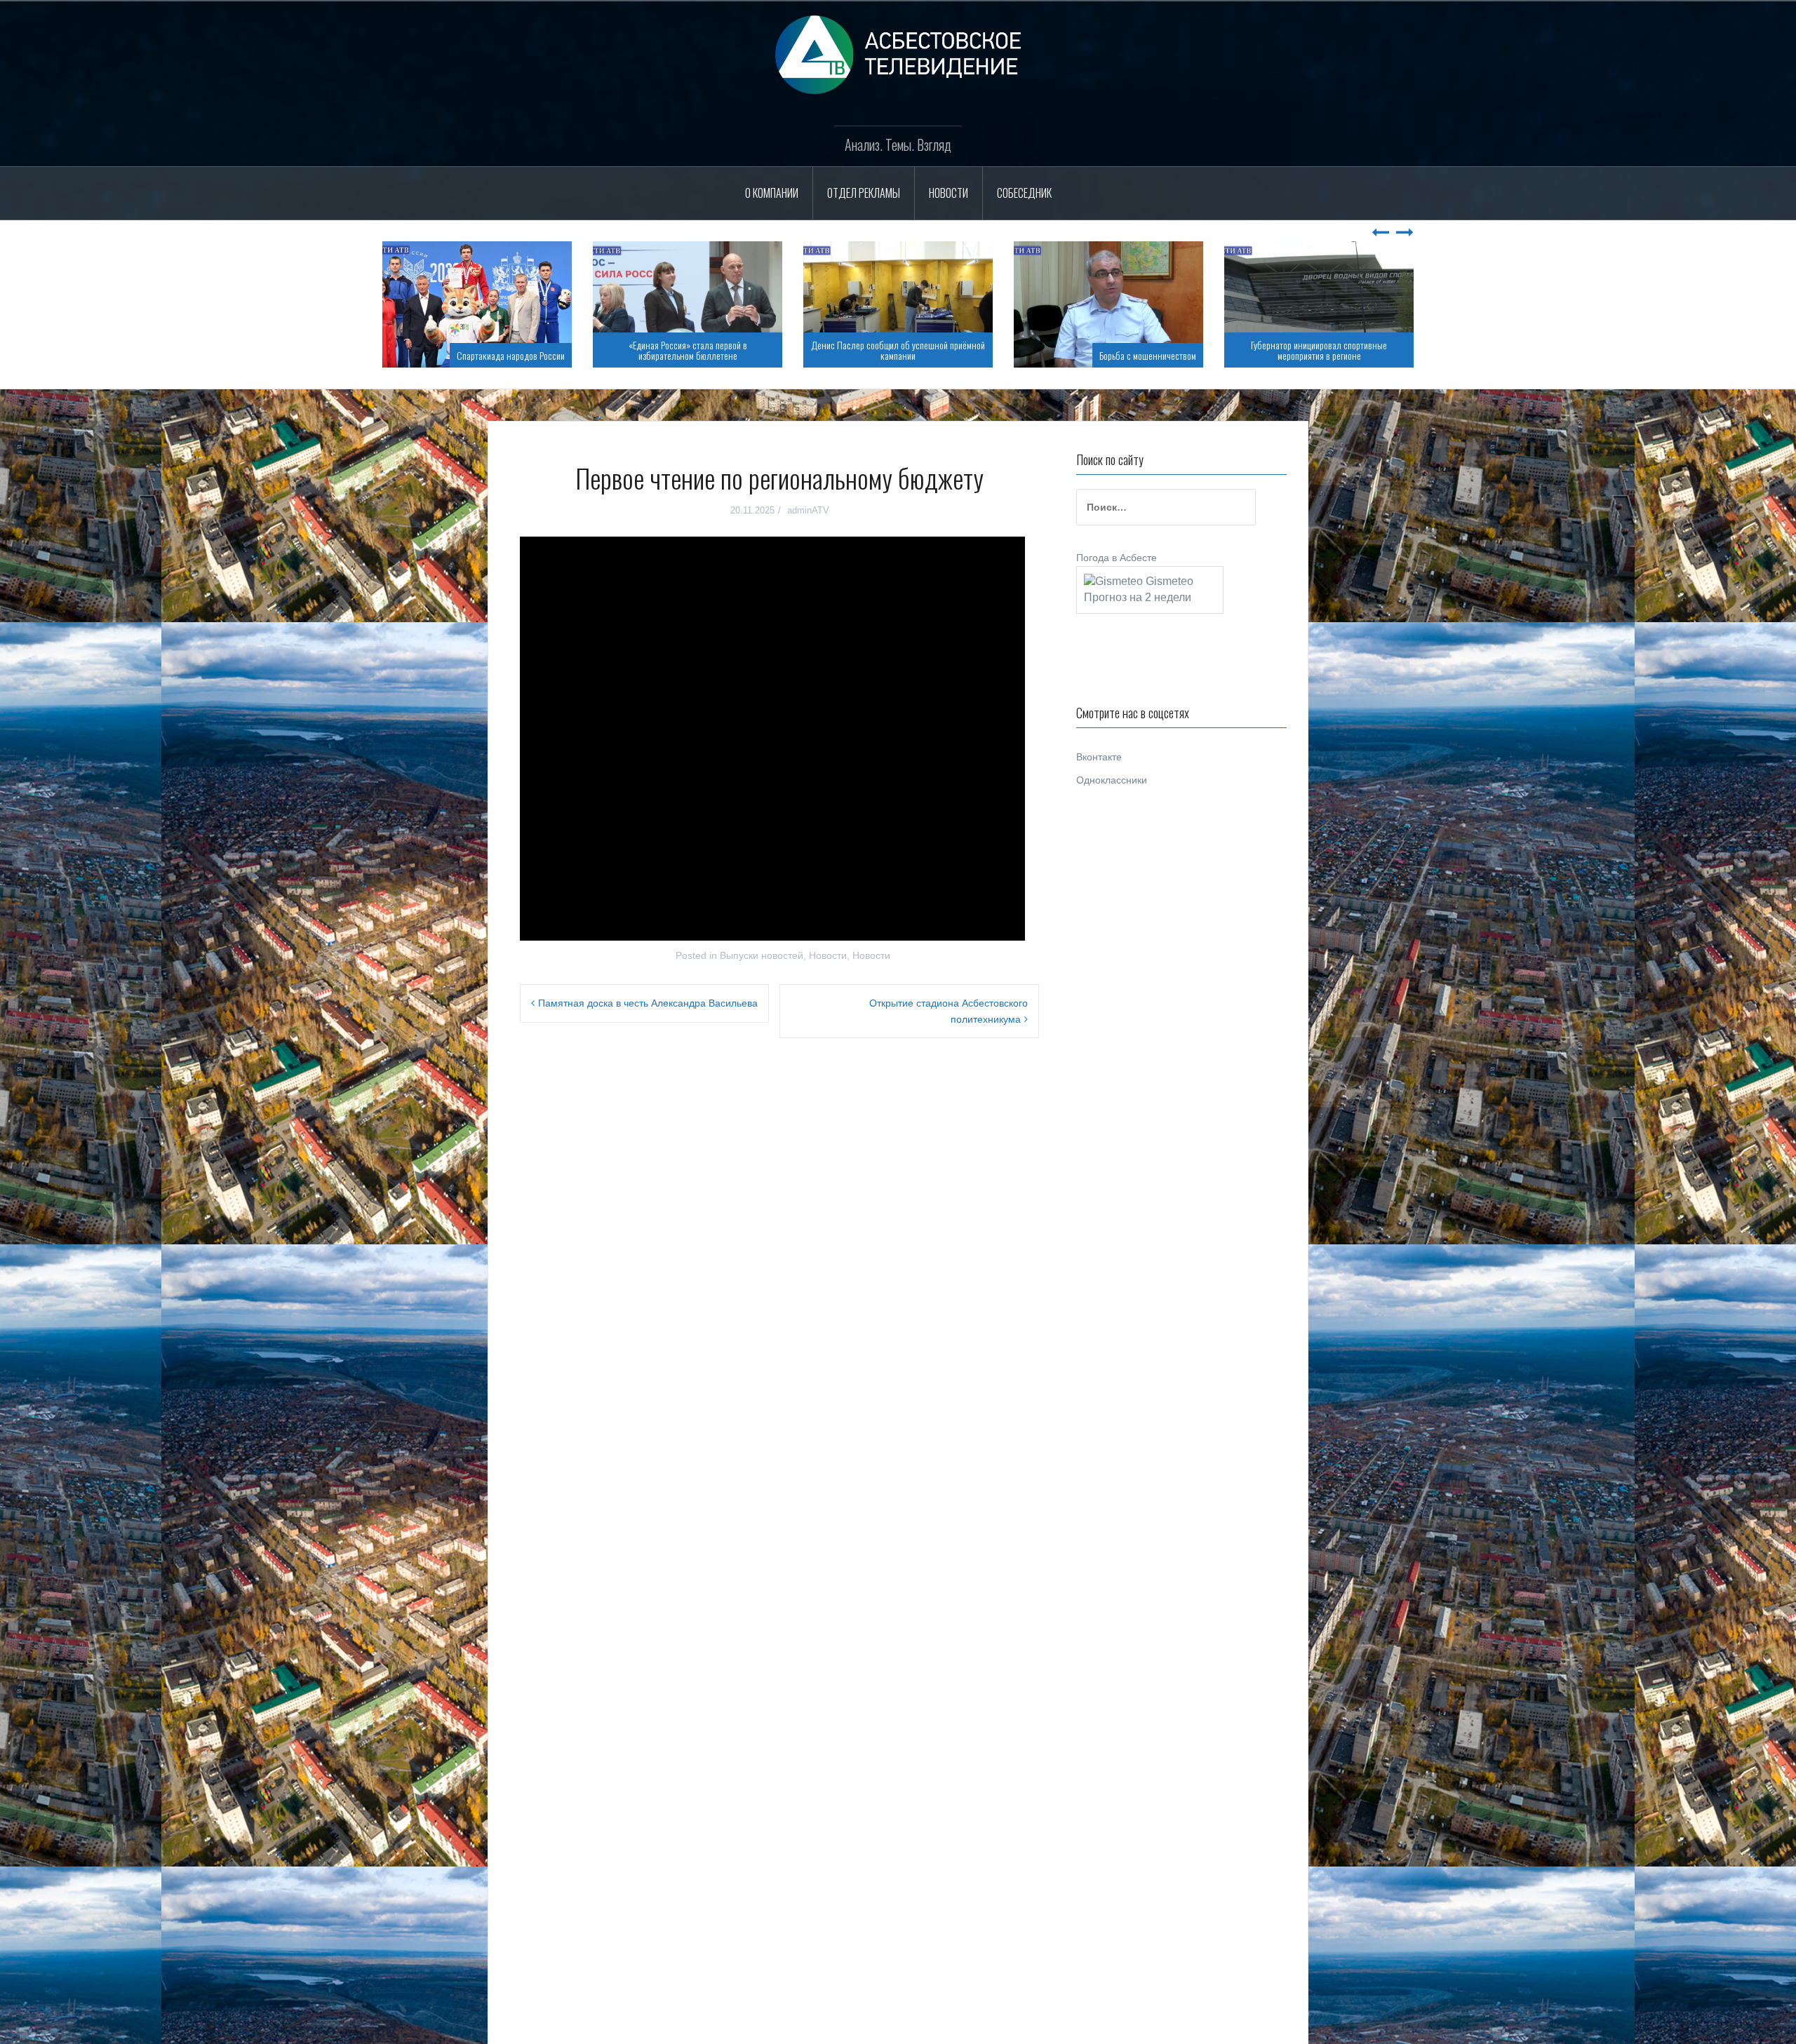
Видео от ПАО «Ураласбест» (1355, 355)
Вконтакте (1099, 757)
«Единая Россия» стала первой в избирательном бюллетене (477, 350)
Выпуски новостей (762, 955)
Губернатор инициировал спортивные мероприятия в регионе (1108, 350)
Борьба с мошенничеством (937, 355)
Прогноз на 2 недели (1138, 597)
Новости (949, 193)
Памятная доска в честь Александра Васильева (648, 1003)
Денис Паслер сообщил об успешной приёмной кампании (688, 350)
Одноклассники (1112, 780)
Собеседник (1024, 193)
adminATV (808, 510)
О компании (772, 193)
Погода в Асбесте (1117, 558)
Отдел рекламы (864, 193)
